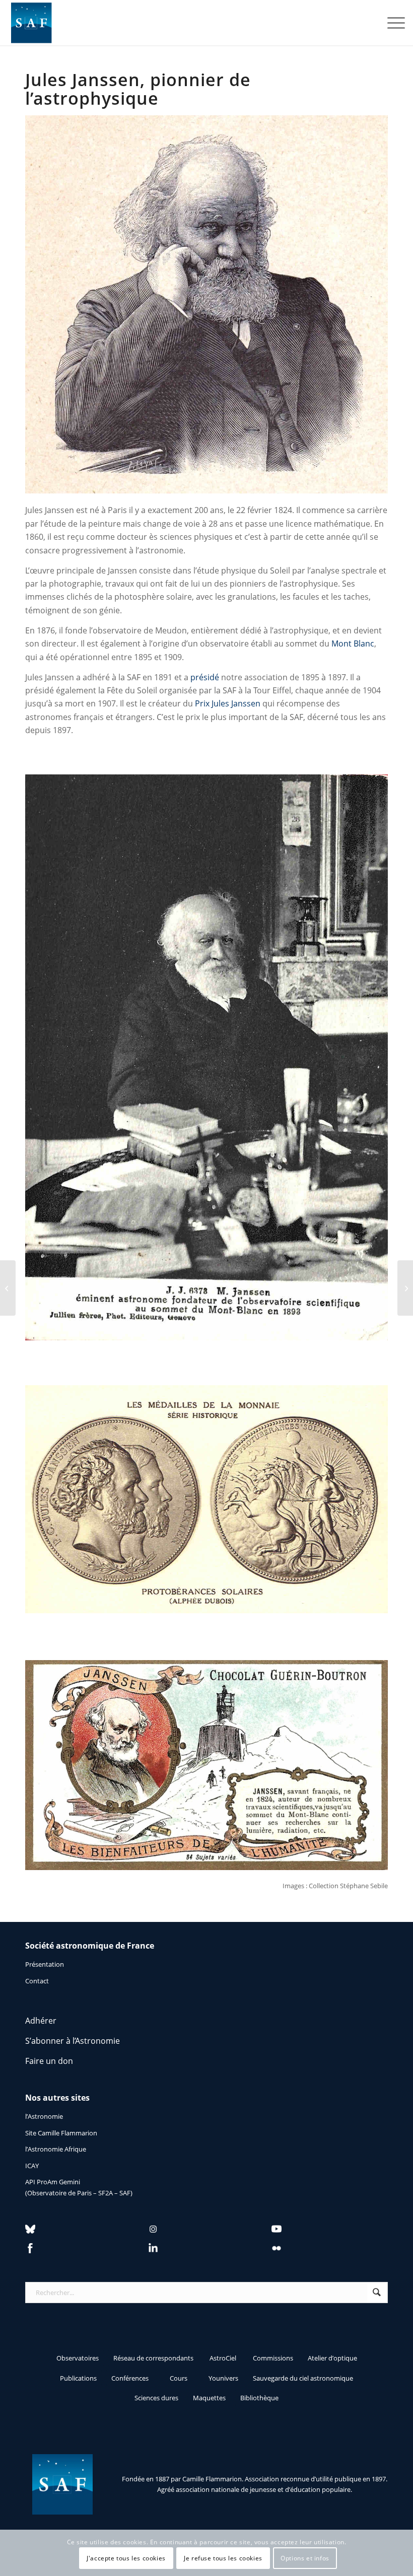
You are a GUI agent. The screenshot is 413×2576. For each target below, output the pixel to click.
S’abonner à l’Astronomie (73, 2041)
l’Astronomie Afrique (56, 2149)
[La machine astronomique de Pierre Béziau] (8, 1288)
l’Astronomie (44, 2116)
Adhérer (41, 2021)
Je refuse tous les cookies (223, 2558)
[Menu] (391, 23)
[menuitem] (391, 23)
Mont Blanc (353, 643)
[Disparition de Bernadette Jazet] (405, 1288)
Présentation (45, 1964)
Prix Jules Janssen (228, 703)
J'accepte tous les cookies (126, 2558)
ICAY (32, 2166)
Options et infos (305, 2558)
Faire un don (49, 2061)
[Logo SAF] (31, 23)
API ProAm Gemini (53, 2182)
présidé (205, 677)
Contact (37, 1981)
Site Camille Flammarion (61, 2133)
